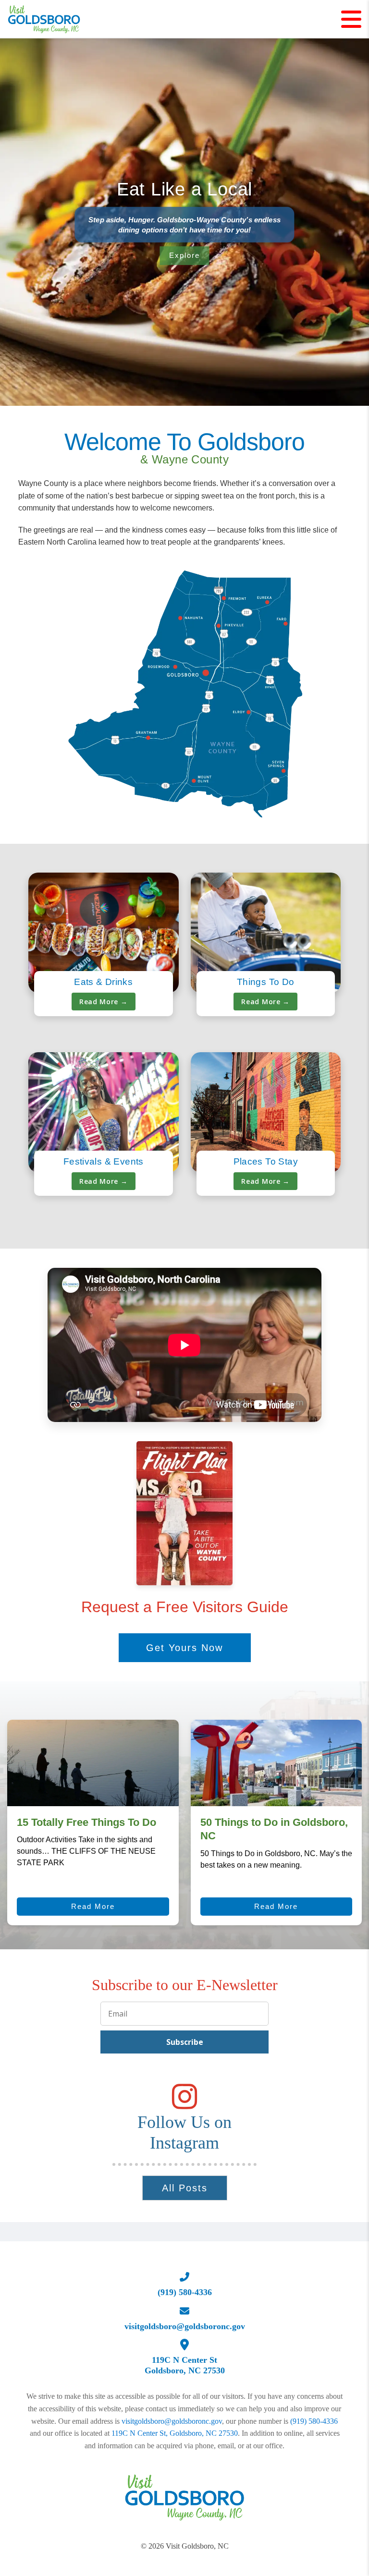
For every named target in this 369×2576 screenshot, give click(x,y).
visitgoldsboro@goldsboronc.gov (172, 2421)
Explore (184, 255)
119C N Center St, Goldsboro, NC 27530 (175, 2433)
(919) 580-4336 (314, 2421)
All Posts (185, 2188)
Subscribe (185, 2042)
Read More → (104, 1002)
